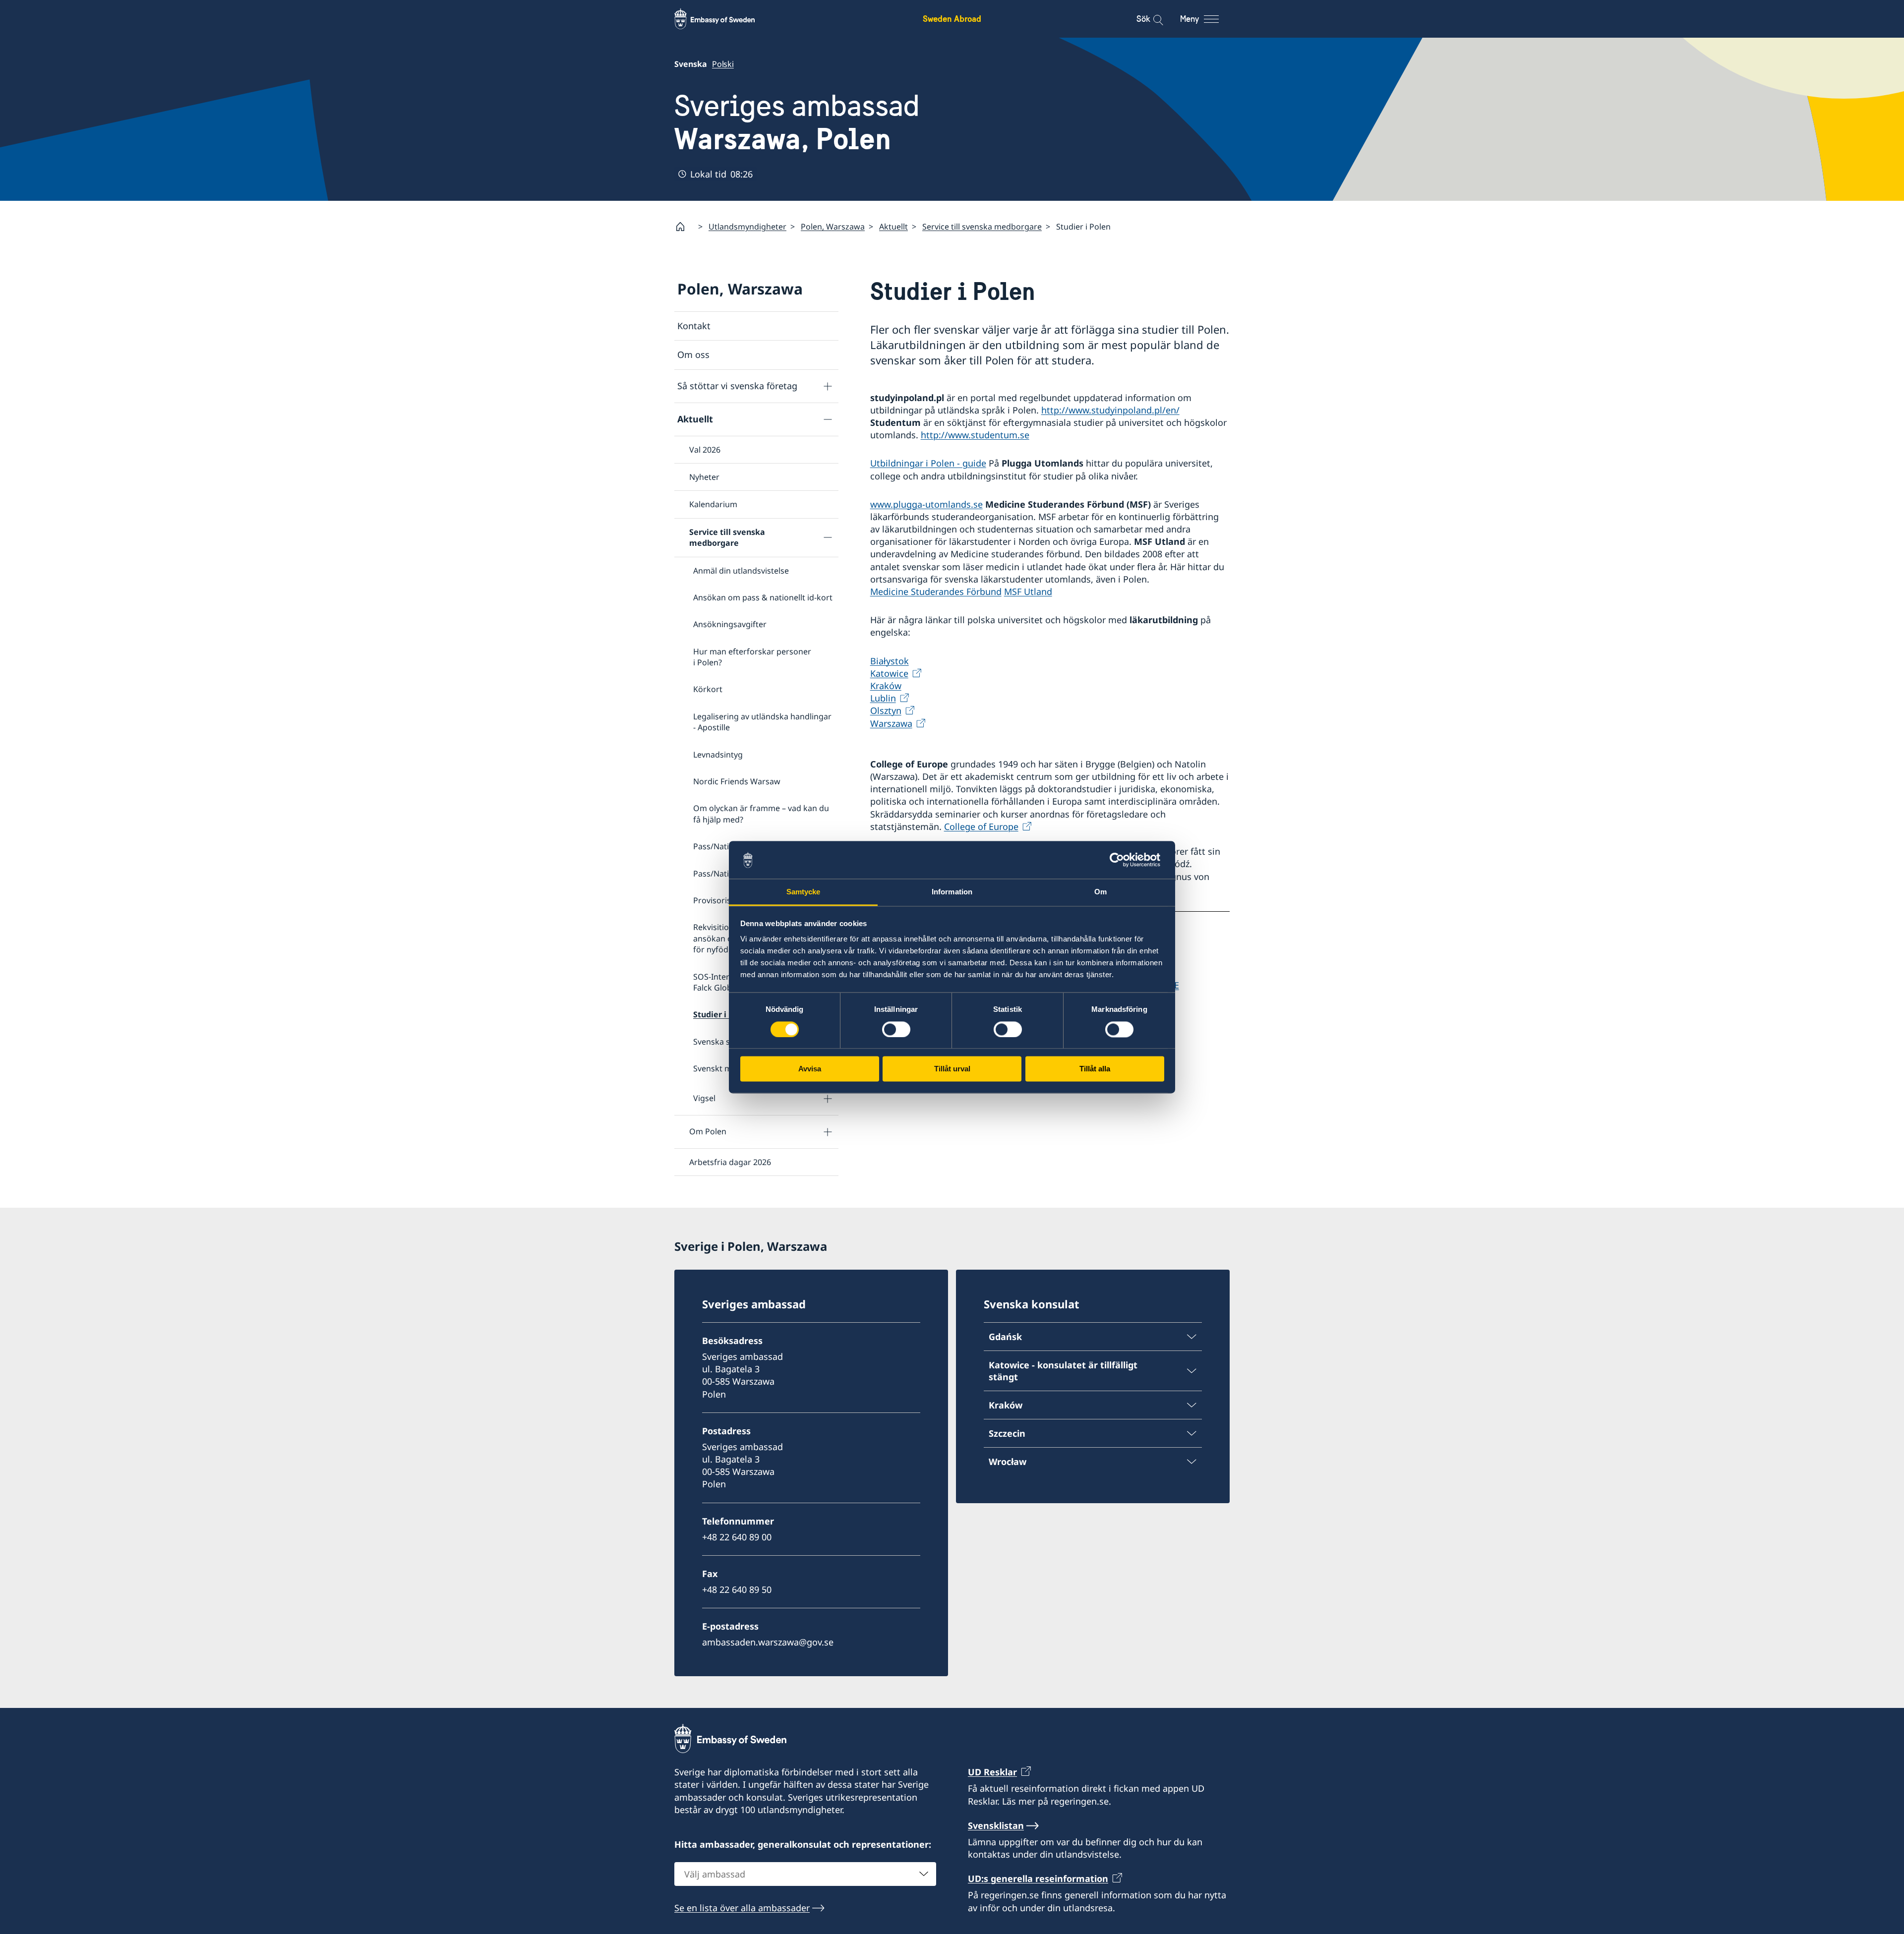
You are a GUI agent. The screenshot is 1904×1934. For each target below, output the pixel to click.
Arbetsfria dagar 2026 (730, 1162)
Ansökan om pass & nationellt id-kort (763, 597)
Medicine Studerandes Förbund (936, 591)
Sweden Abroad (952, 19)
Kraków (886, 686)
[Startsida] (684, 227)
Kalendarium (713, 504)
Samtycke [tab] (803, 892)
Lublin (883, 698)
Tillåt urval (952, 1069)
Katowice (889, 673)
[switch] (896, 1029)
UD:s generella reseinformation (1038, 1878)
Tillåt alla (1095, 1069)
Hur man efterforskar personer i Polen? (752, 657)
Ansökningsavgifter (730, 624)
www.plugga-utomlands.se (926, 504)
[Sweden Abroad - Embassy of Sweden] (724, 19)
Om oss (693, 354)
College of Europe (981, 826)
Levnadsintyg (718, 755)
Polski (723, 64)
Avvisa (810, 1069)
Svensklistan (996, 1825)
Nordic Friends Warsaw (737, 781)
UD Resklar (992, 1772)
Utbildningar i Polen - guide (928, 463)
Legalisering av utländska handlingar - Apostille (762, 722)
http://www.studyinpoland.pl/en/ (1110, 410)
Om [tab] (1101, 892)
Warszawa (891, 723)
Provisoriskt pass (725, 900)
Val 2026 (705, 450)
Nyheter (704, 477)
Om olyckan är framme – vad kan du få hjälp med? (761, 814)
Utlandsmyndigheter (747, 227)
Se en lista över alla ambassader (742, 1908)
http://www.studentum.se (975, 435)
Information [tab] (952, 892)
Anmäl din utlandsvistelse (741, 571)
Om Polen (708, 1131)
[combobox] (805, 1874)
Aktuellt (893, 227)
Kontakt (694, 326)
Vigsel (704, 1098)
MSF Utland (1028, 591)
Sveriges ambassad (797, 122)
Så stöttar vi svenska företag (737, 386)
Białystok (890, 661)
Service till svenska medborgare (982, 227)
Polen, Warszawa (833, 227)
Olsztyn (886, 710)
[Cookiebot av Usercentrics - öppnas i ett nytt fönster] (1121, 860)
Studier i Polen (722, 1014)
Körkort (708, 689)
